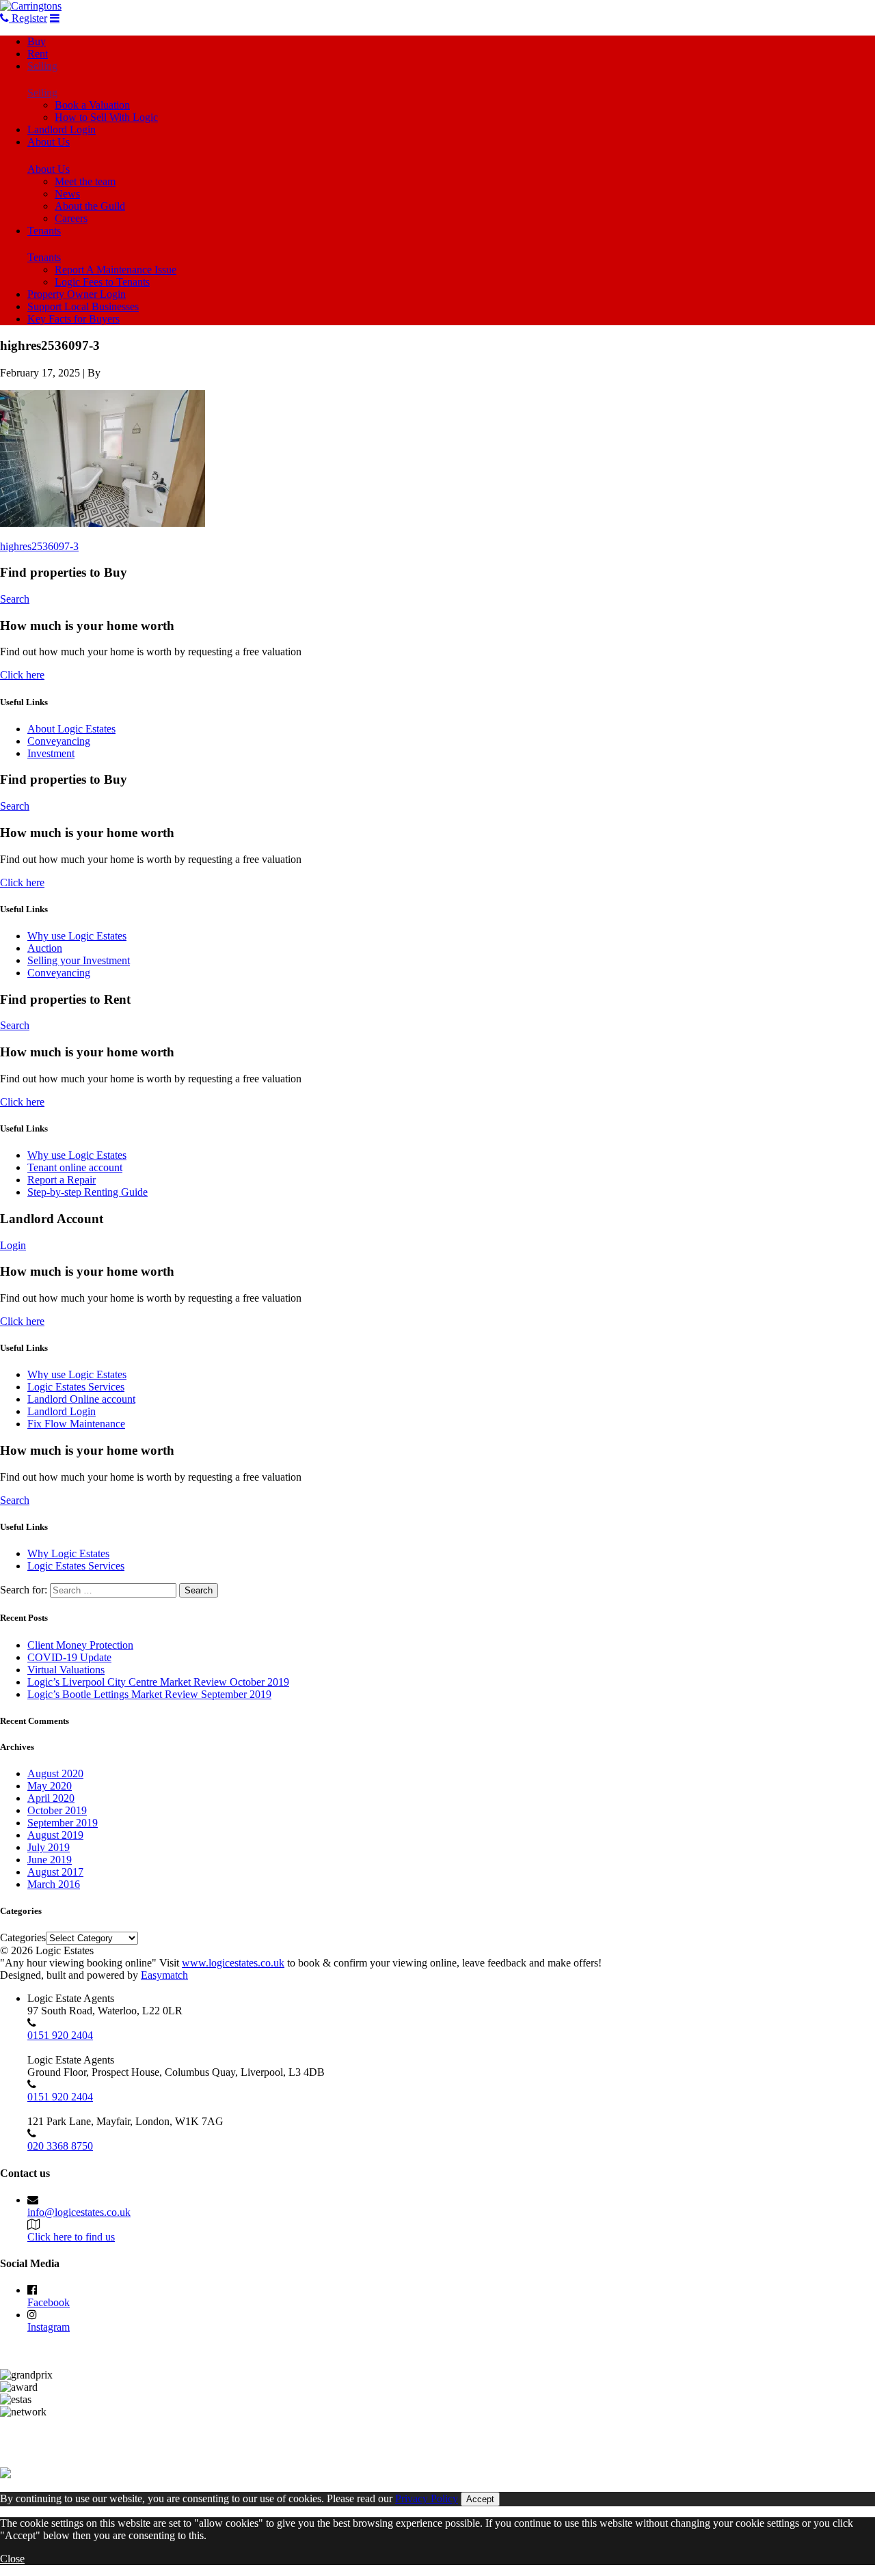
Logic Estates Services (76, 1387)
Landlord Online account (81, 1399)
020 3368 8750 (60, 2146)
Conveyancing (59, 741)
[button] (103, 458)
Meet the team (85, 181)
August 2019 (55, 1835)
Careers (71, 218)
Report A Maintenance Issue (116, 270)
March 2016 (54, 1884)
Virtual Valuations (66, 1670)
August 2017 (55, 1872)
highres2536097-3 (39, 546)
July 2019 (49, 1847)
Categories (23, 1937)
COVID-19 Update (69, 1657)
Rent (38, 54)
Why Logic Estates (68, 1553)
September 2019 (63, 1823)
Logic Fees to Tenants (102, 282)
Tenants (44, 231)
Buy (37, 41)
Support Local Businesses (83, 306)
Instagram (49, 2327)
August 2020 (55, 1773)
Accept (480, 2499)
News (67, 194)
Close (12, 2559)
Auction (45, 948)
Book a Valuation (92, 105)
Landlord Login (62, 129)
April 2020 (51, 1798)
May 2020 (50, 1786)
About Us (49, 142)
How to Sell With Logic (106, 117)
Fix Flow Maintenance (76, 1424)
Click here (22, 675)
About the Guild (90, 206)
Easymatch (164, 1975)
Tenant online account (75, 1167)
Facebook (49, 2302)
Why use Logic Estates (77, 936)
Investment (51, 753)
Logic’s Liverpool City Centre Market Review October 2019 (158, 1682)
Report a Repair (62, 1180)
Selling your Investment (79, 960)
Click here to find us (71, 2237)
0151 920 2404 (60, 2035)
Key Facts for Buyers (73, 319)
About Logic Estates (71, 729)
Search (15, 599)
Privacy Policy (427, 2498)
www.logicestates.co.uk (233, 1963)
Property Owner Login (77, 294)
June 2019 (50, 1860)
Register (28, 18)
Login (13, 1245)
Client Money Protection (80, 1645)
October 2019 (57, 1810)
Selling (42, 66)
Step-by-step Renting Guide (87, 1192)
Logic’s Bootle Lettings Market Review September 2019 (149, 1694)
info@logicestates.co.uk (79, 2212)
